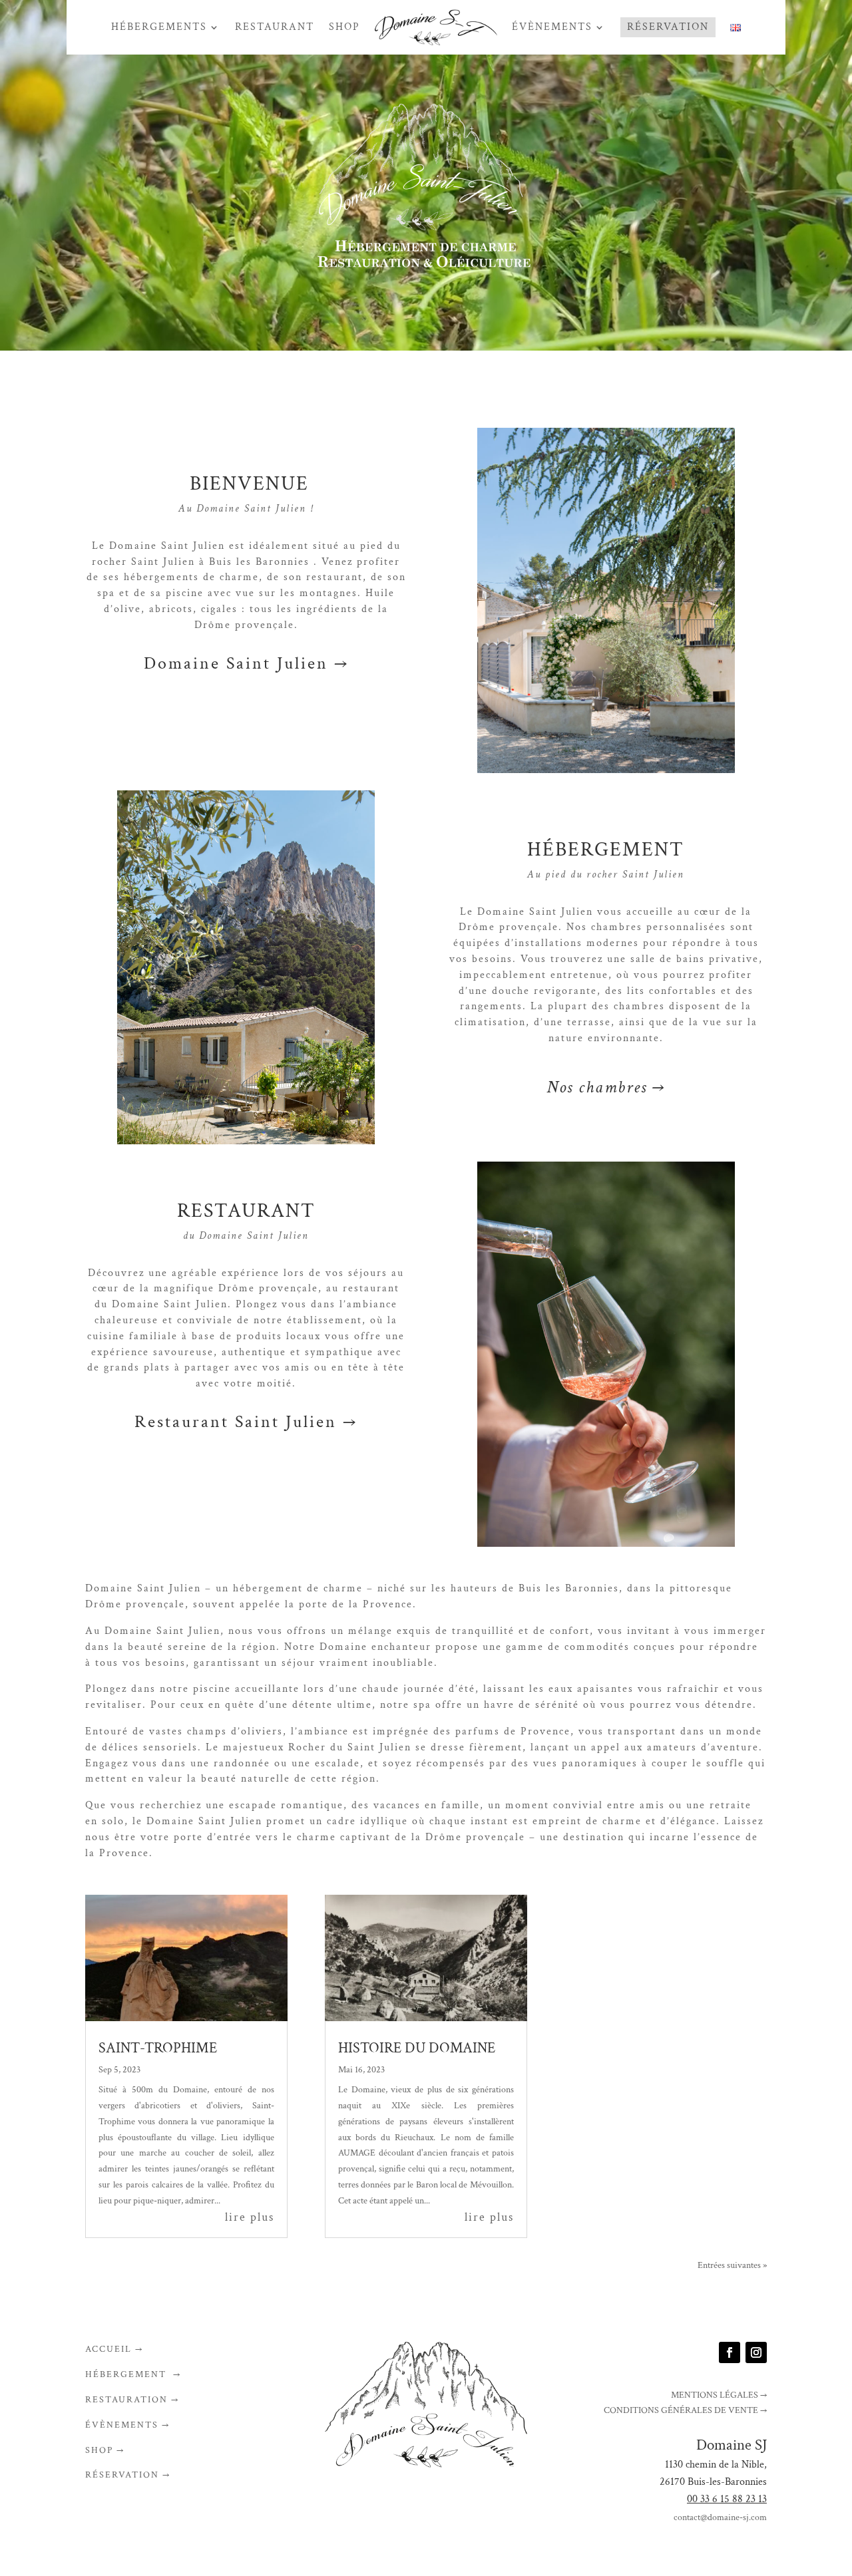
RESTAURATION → (132, 2400)
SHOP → (105, 2450)
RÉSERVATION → (128, 2475)
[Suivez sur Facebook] (730, 2352)
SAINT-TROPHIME (158, 2048)
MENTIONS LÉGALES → (719, 2395)
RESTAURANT (275, 27)
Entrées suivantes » (732, 2265)
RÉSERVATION (668, 27)
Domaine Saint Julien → (246, 663)
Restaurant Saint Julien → (246, 1422)
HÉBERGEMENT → (133, 2374)
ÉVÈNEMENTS (552, 27)
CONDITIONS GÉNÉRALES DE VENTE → (685, 2410)
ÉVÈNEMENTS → (127, 2425)
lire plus (250, 2217)
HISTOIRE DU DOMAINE (417, 2048)
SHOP (344, 27)
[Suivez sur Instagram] (756, 2352)
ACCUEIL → (114, 2349)
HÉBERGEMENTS (159, 27)
